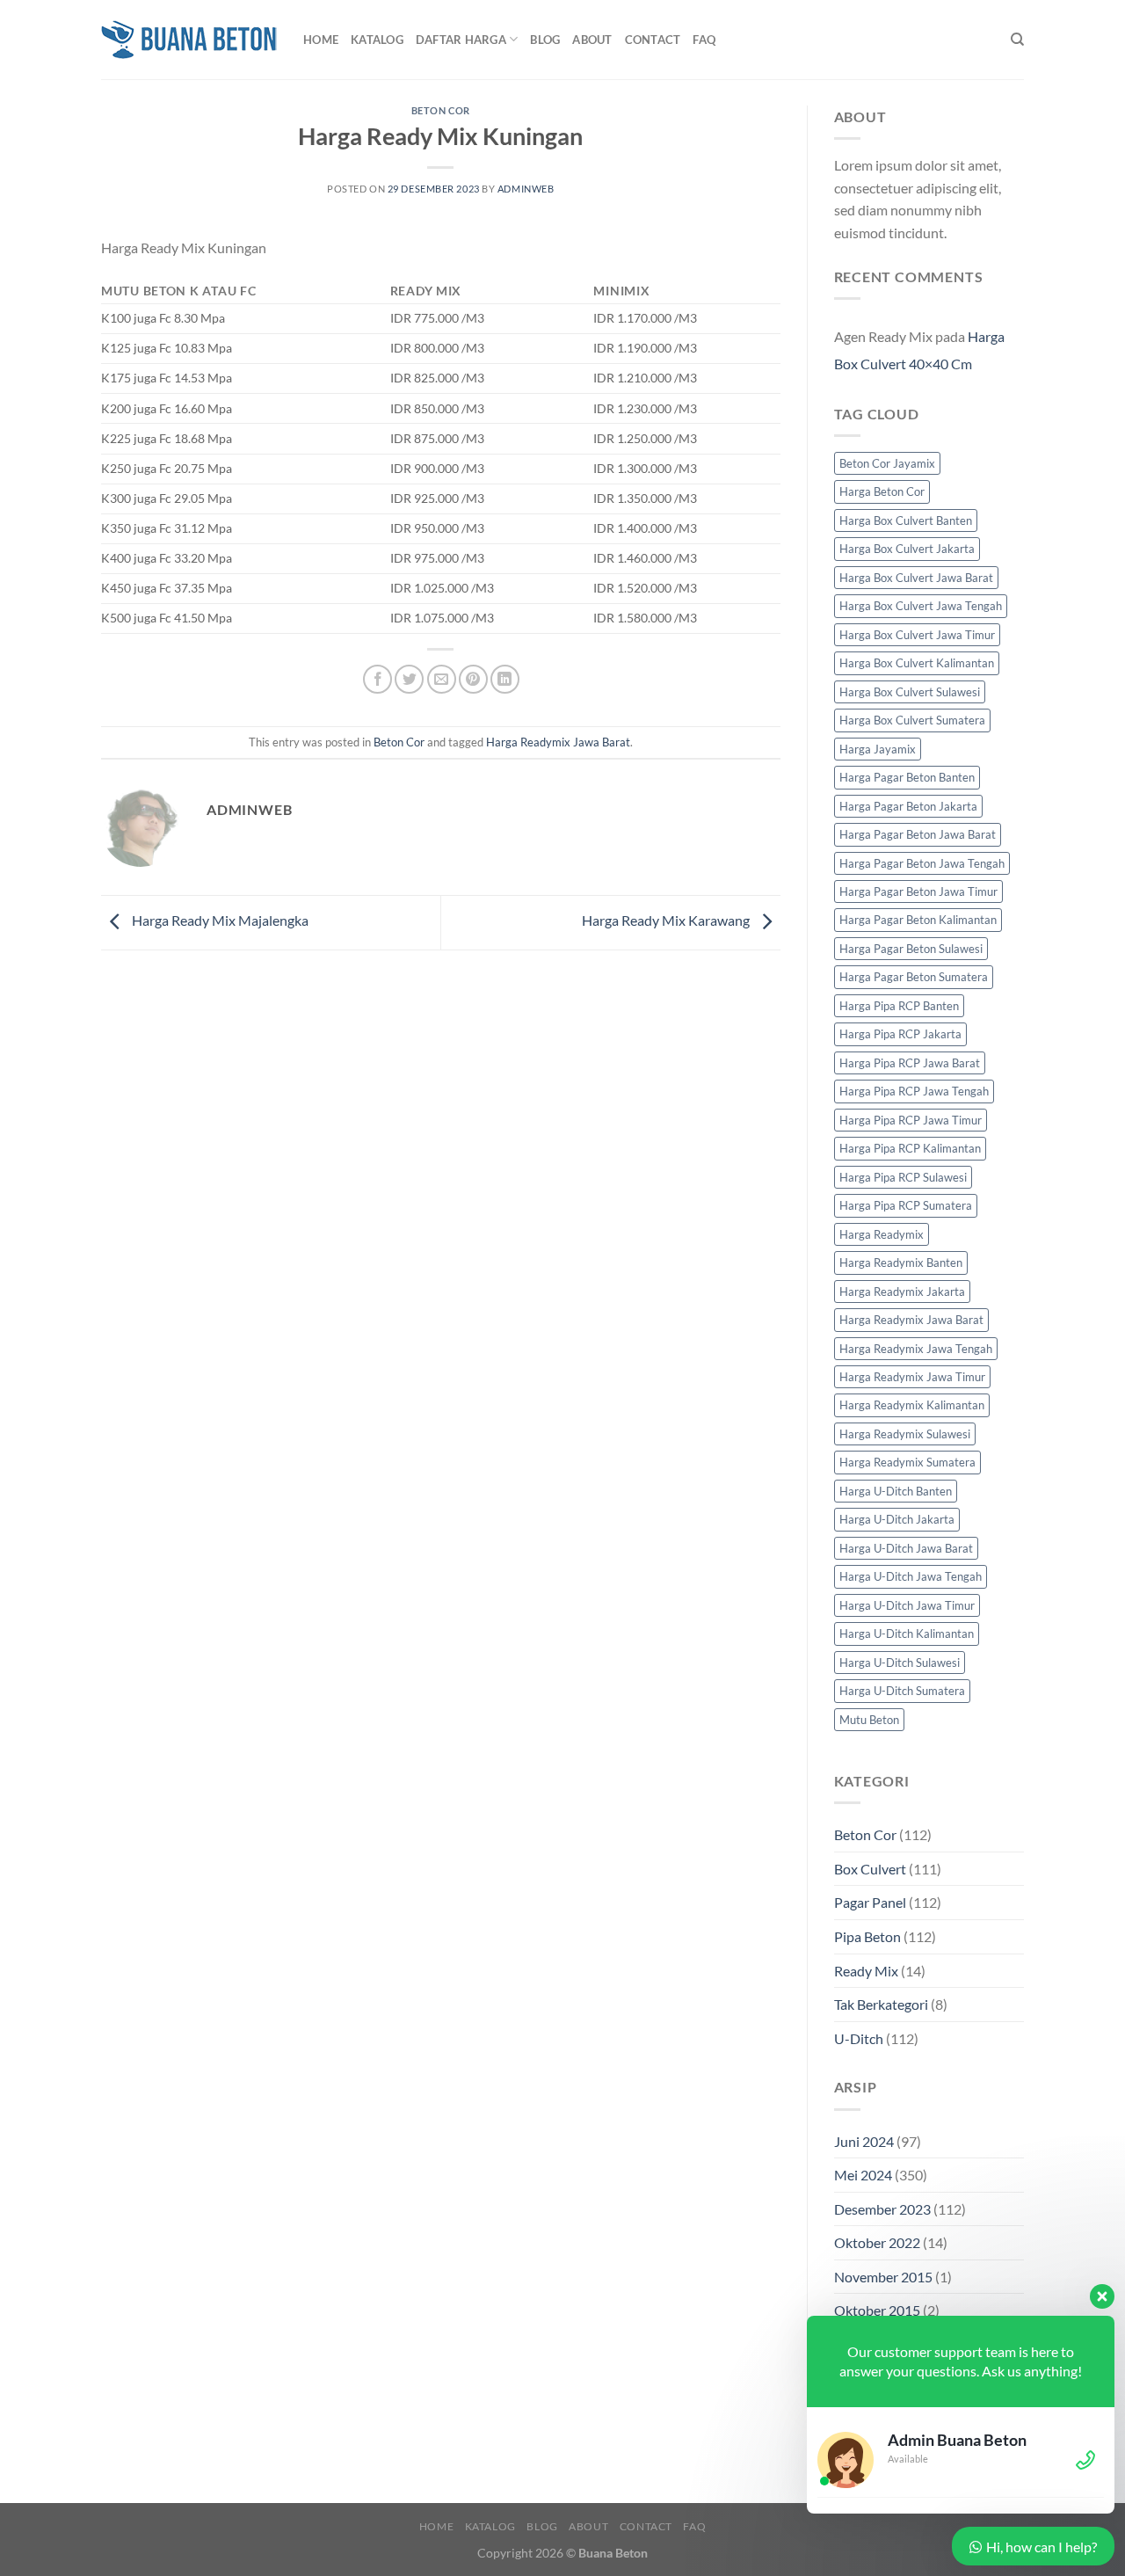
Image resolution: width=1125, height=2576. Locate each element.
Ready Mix (866, 1971)
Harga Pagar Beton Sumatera (914, 977)
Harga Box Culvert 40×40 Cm (919, 350)
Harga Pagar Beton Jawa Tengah (922, 863)
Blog (545, 40)
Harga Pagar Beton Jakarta (908, 806)
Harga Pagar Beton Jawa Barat (918, 834)
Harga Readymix (882, 1234)
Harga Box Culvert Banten (906, 520)
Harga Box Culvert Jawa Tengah (921, 606)
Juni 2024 (864, 2141)
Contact (653, 40)
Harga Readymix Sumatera (907, 1462)
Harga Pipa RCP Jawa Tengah (914, 1091)
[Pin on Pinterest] (473, 679)
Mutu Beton (869, 1720)
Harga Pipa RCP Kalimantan (910, 1148)
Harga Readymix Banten (901, 1263)
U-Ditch (859, 2038)
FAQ (704, 40)
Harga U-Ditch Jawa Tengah (911, 1576)
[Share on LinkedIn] (505, 679)
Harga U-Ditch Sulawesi (900, 1663)
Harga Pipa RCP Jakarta (900, 1034)
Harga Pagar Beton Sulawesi (911, 949)
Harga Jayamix (878, 749)
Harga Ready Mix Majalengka (219, 920)
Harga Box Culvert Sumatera (912, 720)
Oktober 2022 (877, 2242)
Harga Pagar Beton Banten (907, 777)
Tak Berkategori (881, 2004)
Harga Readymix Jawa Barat (558, 742)
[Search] (1017, 40)
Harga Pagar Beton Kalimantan (918, 920)
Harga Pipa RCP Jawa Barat (910, 1063)
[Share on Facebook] (377, 679)
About (592, 40)
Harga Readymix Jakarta (902, 1292)
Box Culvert (870, 1869)
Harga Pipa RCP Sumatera (906, 1205)
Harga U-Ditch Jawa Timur (907, 1605)
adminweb (526, 189)
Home (321, 40)
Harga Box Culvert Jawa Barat (916, 578)
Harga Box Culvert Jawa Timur (917, 635)
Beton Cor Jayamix (887, 463)
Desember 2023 (882, 2209)
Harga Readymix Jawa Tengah (916, 1349)
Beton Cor (441, 110)
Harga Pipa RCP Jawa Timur (911, 1120)
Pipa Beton (867, 1936)
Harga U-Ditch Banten (896, 1491)
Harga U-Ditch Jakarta (897, 1519)
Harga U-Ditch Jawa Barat (906, 1548)
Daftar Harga (461, 40)
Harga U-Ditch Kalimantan (907, 1634)
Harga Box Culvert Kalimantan (917, 663)
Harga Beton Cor (882, 491)
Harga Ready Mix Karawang (667, 920)
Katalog (377, 40)
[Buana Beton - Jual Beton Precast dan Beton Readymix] (189, 40)
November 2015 (883, 2277)
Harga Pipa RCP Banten (899, 1006)
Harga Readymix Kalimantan (912, 1405)
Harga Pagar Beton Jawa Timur (918, 891)
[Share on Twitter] (409, 679)
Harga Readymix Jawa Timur (912, 1377)
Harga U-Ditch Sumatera (902, 1691)
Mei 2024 (863, 2175)
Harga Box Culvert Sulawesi (910, 692)
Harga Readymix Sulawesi (905, 1434)
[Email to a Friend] (442, 679)
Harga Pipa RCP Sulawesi (903, 1177)
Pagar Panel (870, 1902)
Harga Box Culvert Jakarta (907, 549)
